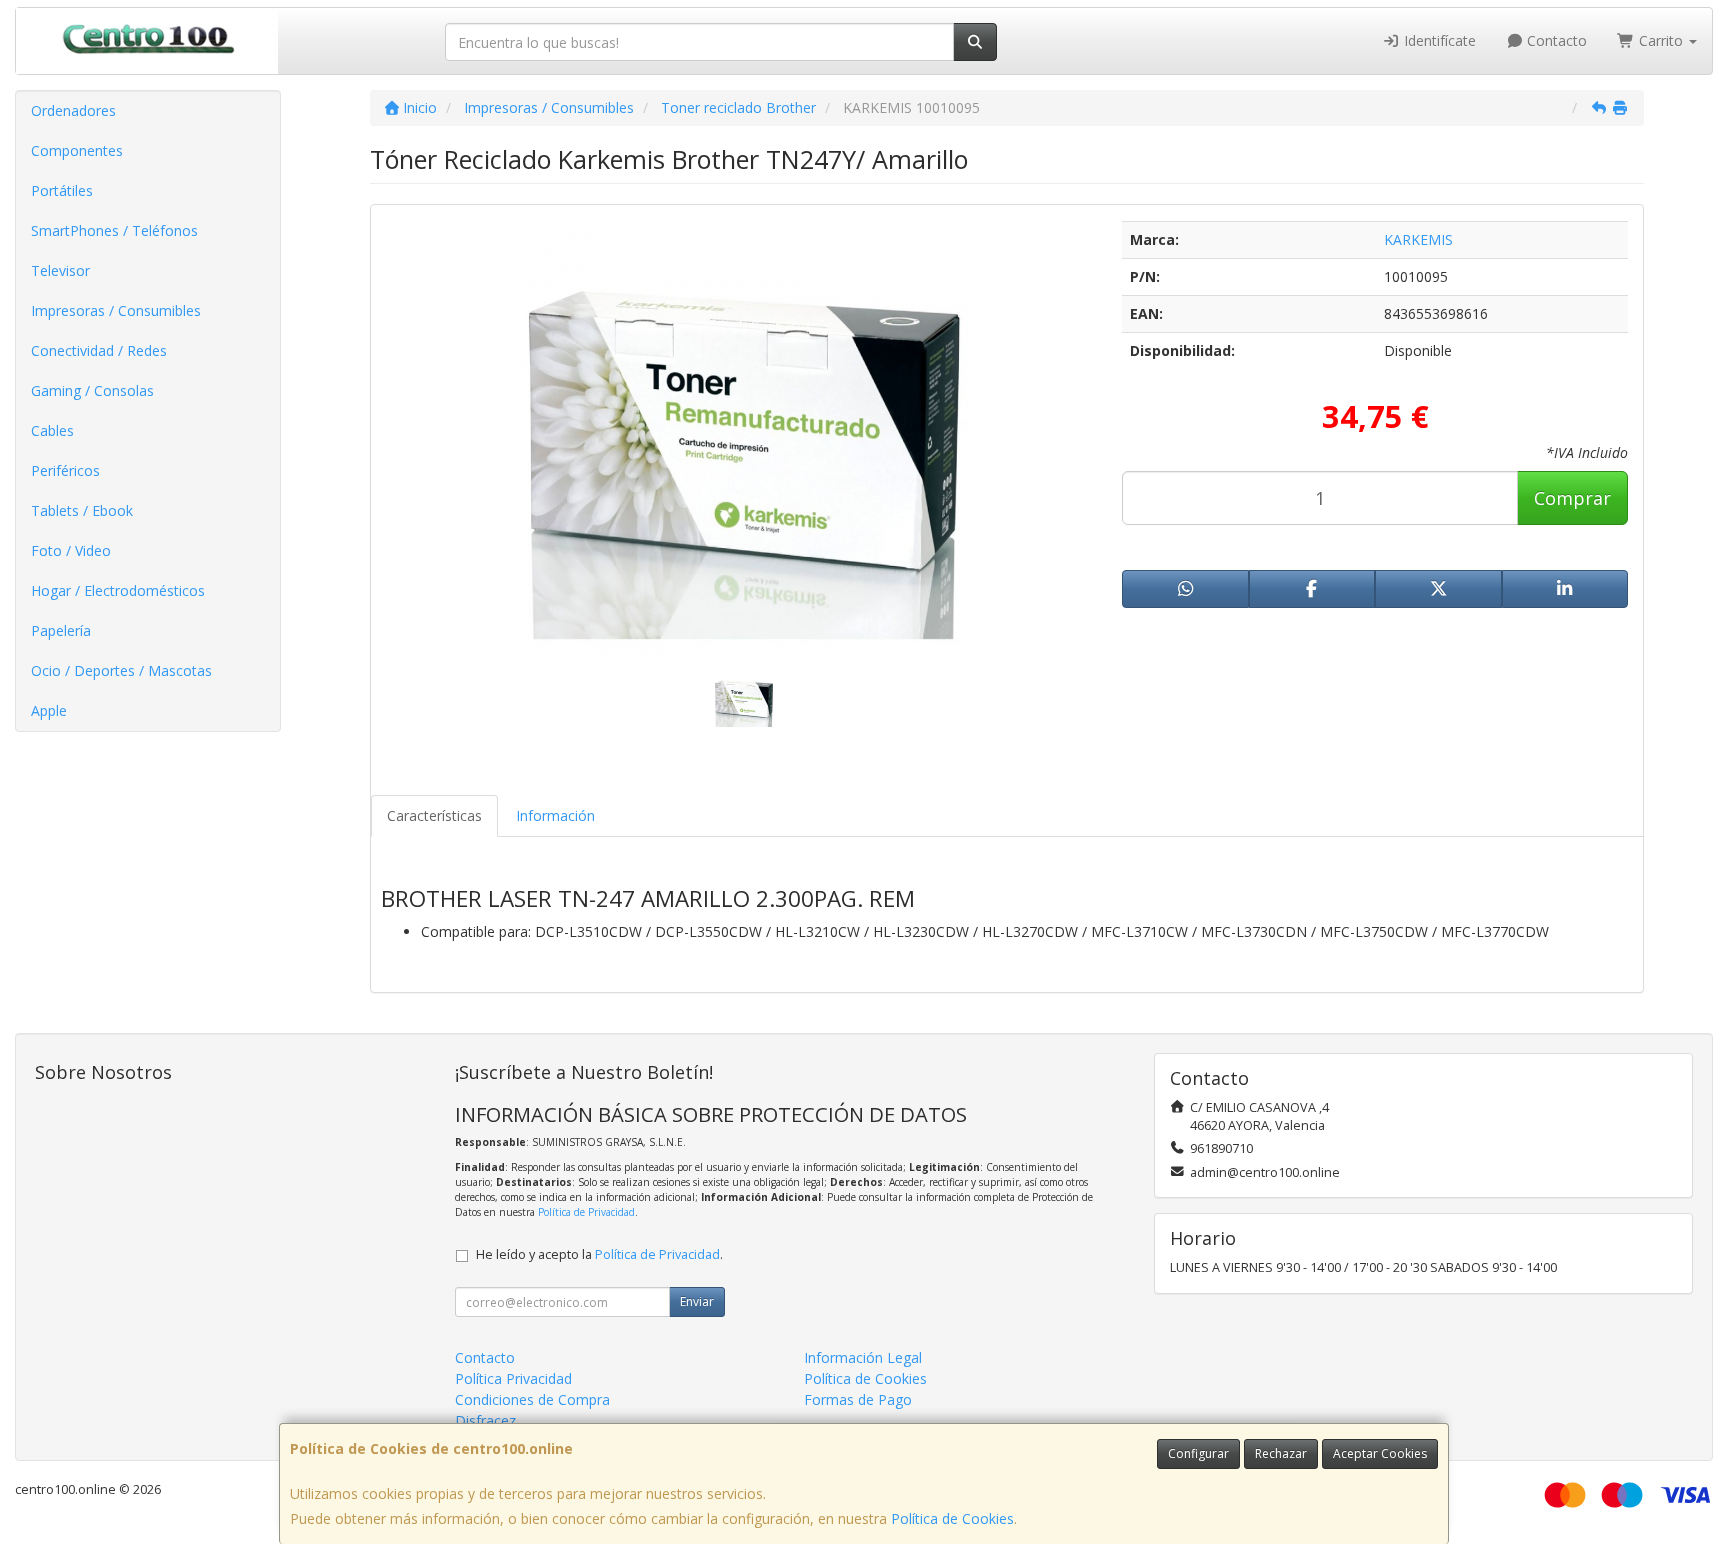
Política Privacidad (513, 1378)
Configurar (1198, 1453)
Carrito (1661, 40)
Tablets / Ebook (82, 510)
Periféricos (65, 470)
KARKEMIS (1418, 239)
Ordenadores (73, 110)
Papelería (61, 630)
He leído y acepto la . (599, 1254)
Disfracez (485, 1420)
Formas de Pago (858, 1399)
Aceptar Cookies (1380, 1453)
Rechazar (1281, 1453)
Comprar (1572, 498)
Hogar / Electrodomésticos (118, 590)
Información (555, 815)
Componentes (77, 150)
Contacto (1555, 40)
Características (434, 815)
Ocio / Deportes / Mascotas (121, 670)
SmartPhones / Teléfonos (114, 230)
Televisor (60, 270)
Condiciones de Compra (532, 1399)
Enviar (697, 1301)
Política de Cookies (952, 1518)
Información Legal (863, 1357)
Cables (52, 430)
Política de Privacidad (586, 1212)
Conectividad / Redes (99, 350)
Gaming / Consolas (92, 390)
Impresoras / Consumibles (116, 310)
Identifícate (1438, 40)
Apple (49, 710)
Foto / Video (71, 550)
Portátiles (62, 190)
